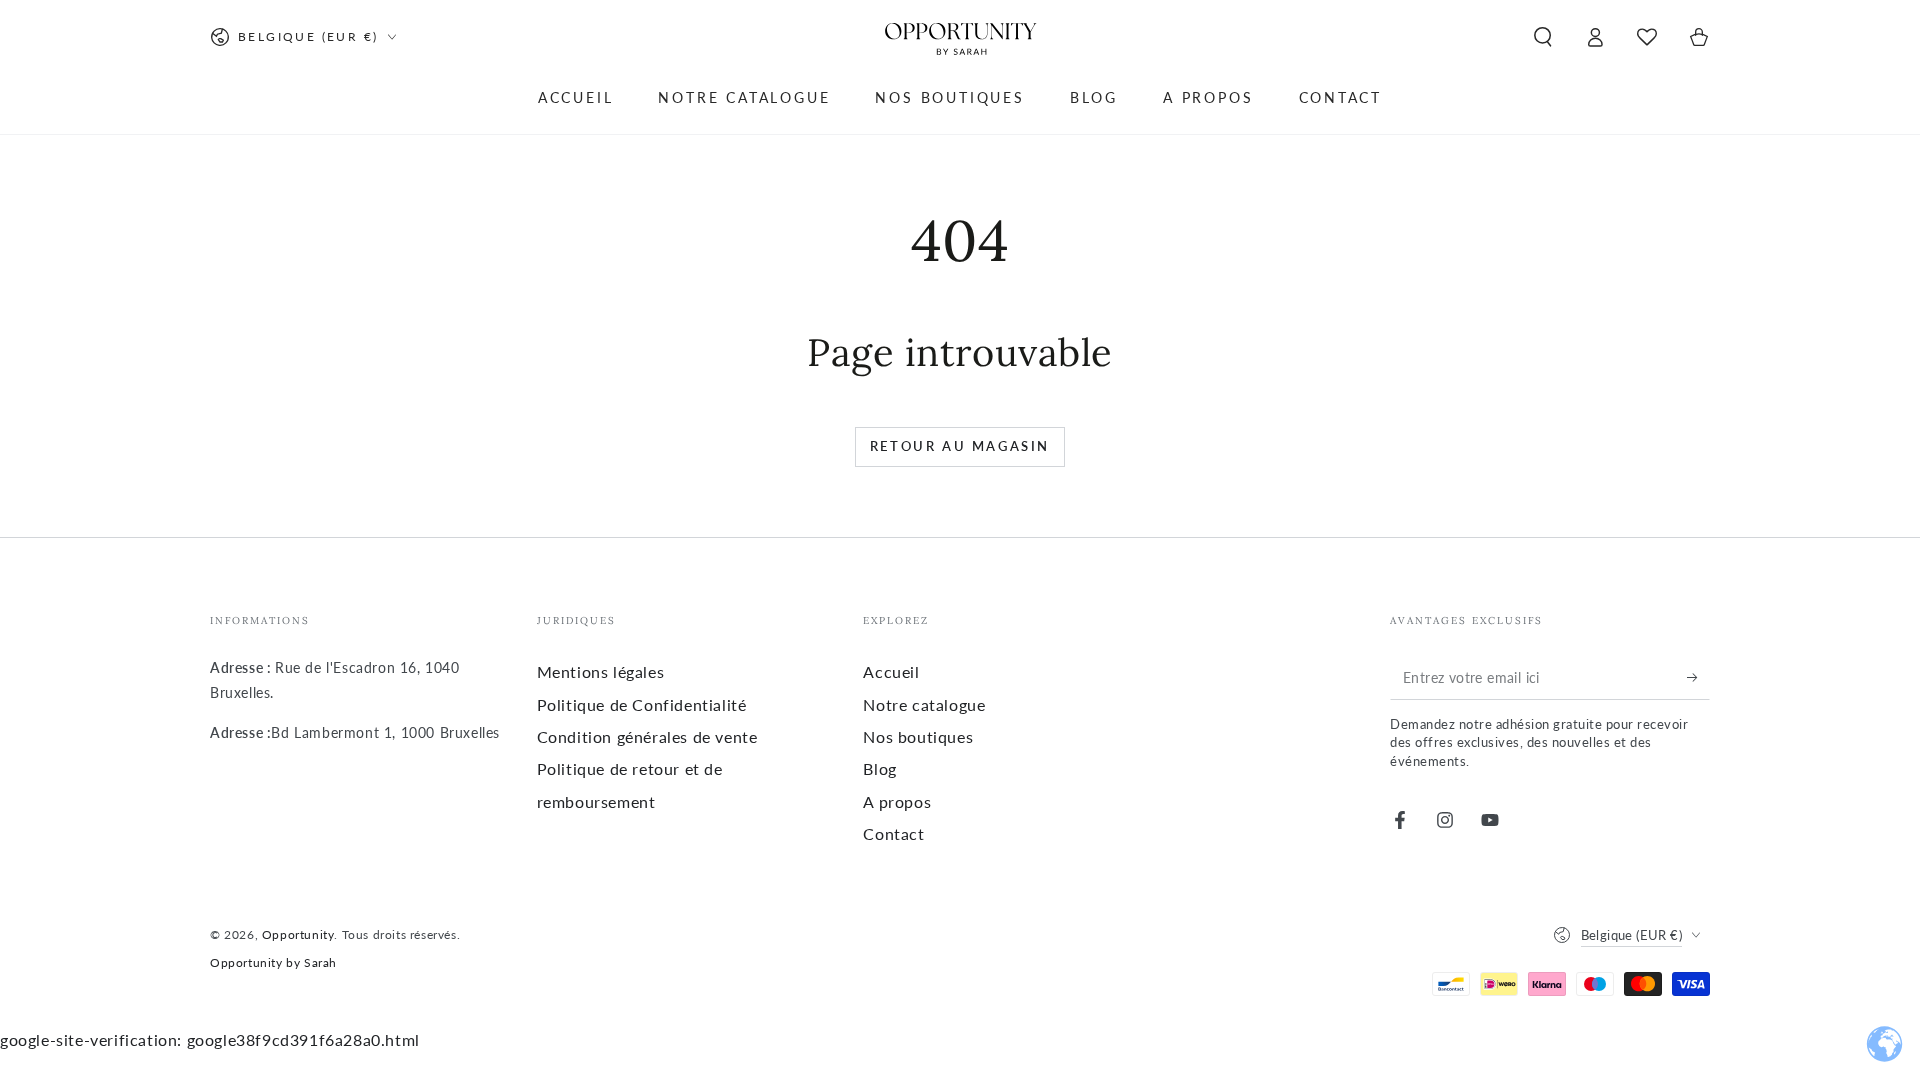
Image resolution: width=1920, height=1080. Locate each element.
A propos (897, 801)
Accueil (891, 671)
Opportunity (298, 934)
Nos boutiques (918, 736)
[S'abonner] (1698, 677)
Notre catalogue (924, 704)
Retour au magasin (960, 446)
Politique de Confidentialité (642, 704)
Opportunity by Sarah (273, 962)
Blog (879, 768)
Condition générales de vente (647, 736)
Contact (893, 833)
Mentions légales (601, 671)
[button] (1543, 37)
